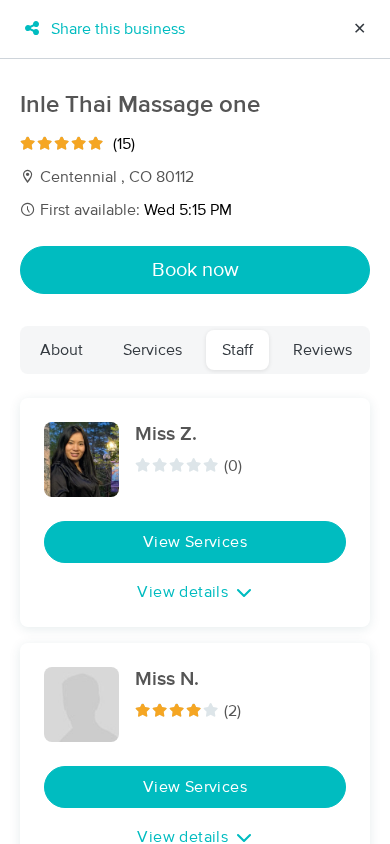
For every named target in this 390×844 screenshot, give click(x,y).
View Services (195, 542)
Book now (195, 270)
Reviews (322, 350)
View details (182, 592)
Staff (237, 350)
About (61, 350)
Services (152, 350)
